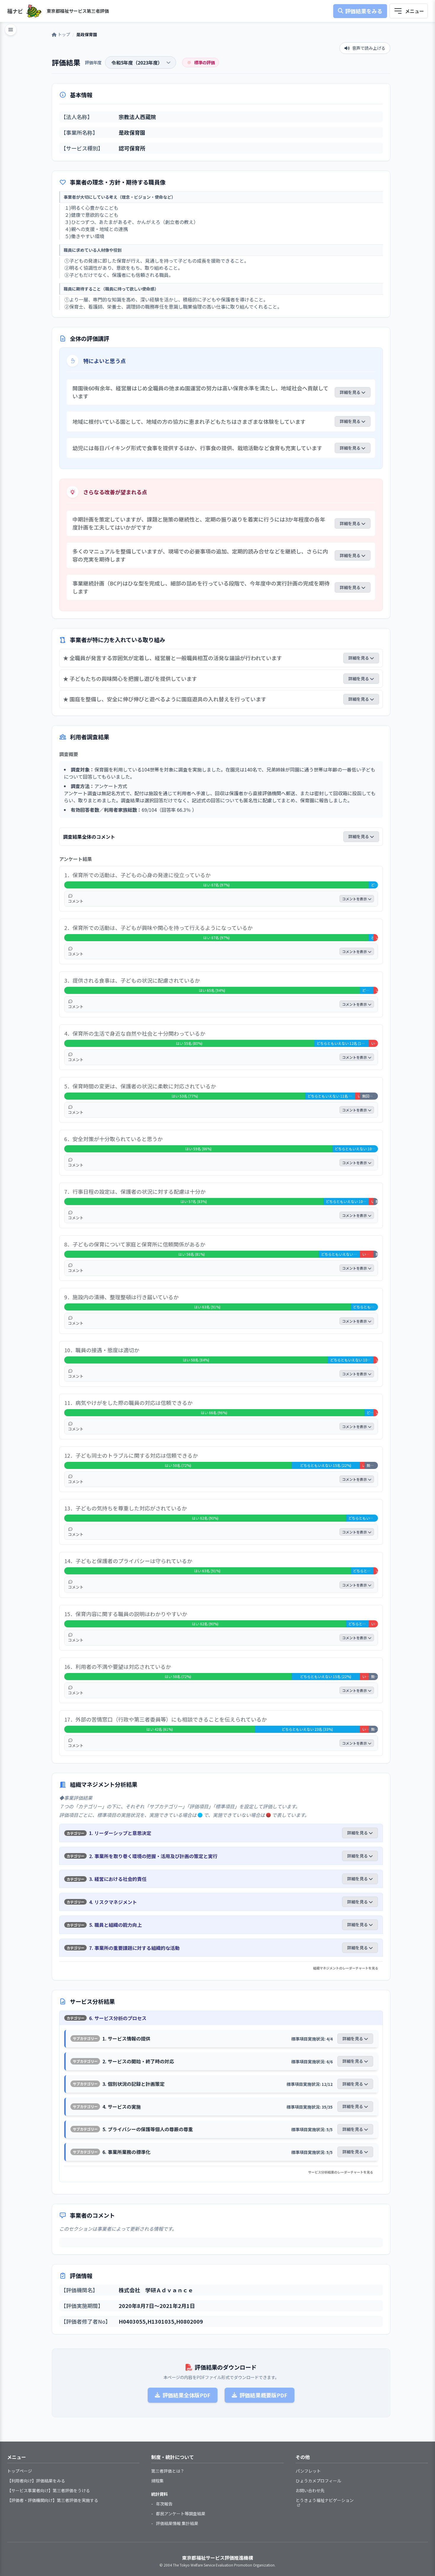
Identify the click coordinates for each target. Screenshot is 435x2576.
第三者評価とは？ (168, 2471)
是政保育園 (132, 132)
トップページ (20, 2471)
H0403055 (132, 2321)
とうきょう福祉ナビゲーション (325, 2500)
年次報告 (164, 2504)
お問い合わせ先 (310, 2490)
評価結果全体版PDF (186, 2395)
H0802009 (190, 2321)
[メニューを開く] (409, 11)
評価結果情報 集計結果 (177, 2523)
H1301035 (161, 2321)
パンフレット (308, 2471)
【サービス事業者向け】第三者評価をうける (49, 2490)
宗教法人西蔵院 (137, 117)
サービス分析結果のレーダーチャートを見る (341, 2172)
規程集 (157, 2481)
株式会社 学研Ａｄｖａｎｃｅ (156, 2290)
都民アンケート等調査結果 (181, 2514)
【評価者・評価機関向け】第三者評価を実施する (53, 2500)
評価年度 (93, 62)
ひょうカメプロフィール (318, 2481)
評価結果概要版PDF (263, 2395)
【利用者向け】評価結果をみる (36, 2481)
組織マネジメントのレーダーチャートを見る (346, 1968)
